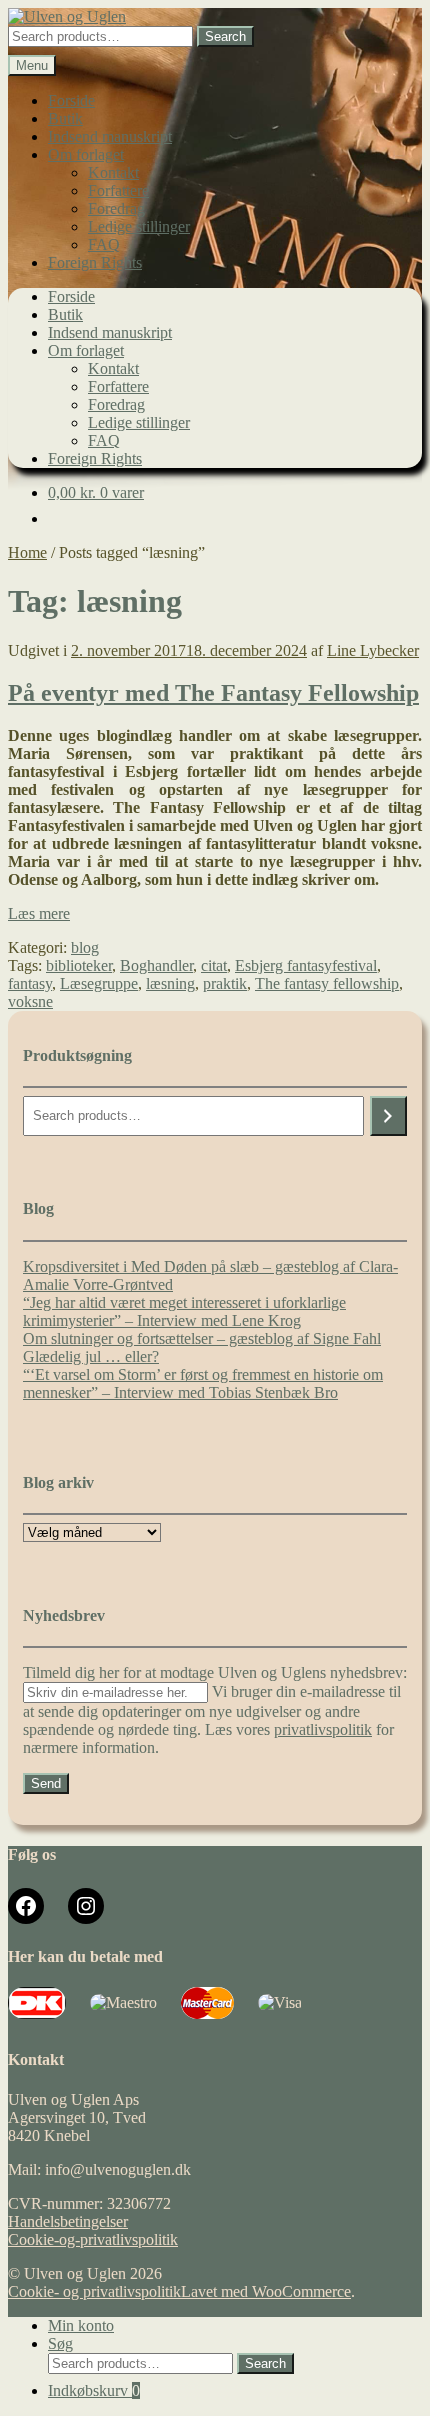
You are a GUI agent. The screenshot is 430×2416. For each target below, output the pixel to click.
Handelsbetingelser (68, 2221)
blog (85, 947)
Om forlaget (86, 154)
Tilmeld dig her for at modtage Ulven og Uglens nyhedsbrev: (215, 1672)
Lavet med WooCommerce (266, 2291)
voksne (30, 1001)
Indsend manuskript (110, 136)
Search (225, 36)
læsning (170, 983)
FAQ (104, 244)
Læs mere (39, 913)
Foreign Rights (95, 262)
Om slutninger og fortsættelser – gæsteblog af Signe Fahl (202, 1338)
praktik (225, 983)
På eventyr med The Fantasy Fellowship (213, 693)
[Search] (388, 1116)
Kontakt (113, 172)
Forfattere (118, 190)
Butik (65, 118)
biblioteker (79, 965)
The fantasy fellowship (327, 983)
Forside (71, 100)
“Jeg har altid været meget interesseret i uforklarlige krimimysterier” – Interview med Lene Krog (184, 1311)
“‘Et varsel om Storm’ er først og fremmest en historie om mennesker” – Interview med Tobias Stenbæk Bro (203, 1383)
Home (27, 552)
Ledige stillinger (139, 226)
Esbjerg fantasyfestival (306, 965)
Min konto (81, 2325)
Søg (60, 2343)
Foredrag (116, 208)
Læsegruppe (99, 983)
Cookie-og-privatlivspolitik (93, 2239)
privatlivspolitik (323, 1729)
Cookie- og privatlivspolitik (94, 2291)
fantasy (30, 983)
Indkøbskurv (94, 2390)
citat (214, 965)
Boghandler (156, 965)
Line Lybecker (373, 650)
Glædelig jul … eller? (91, 1356)
